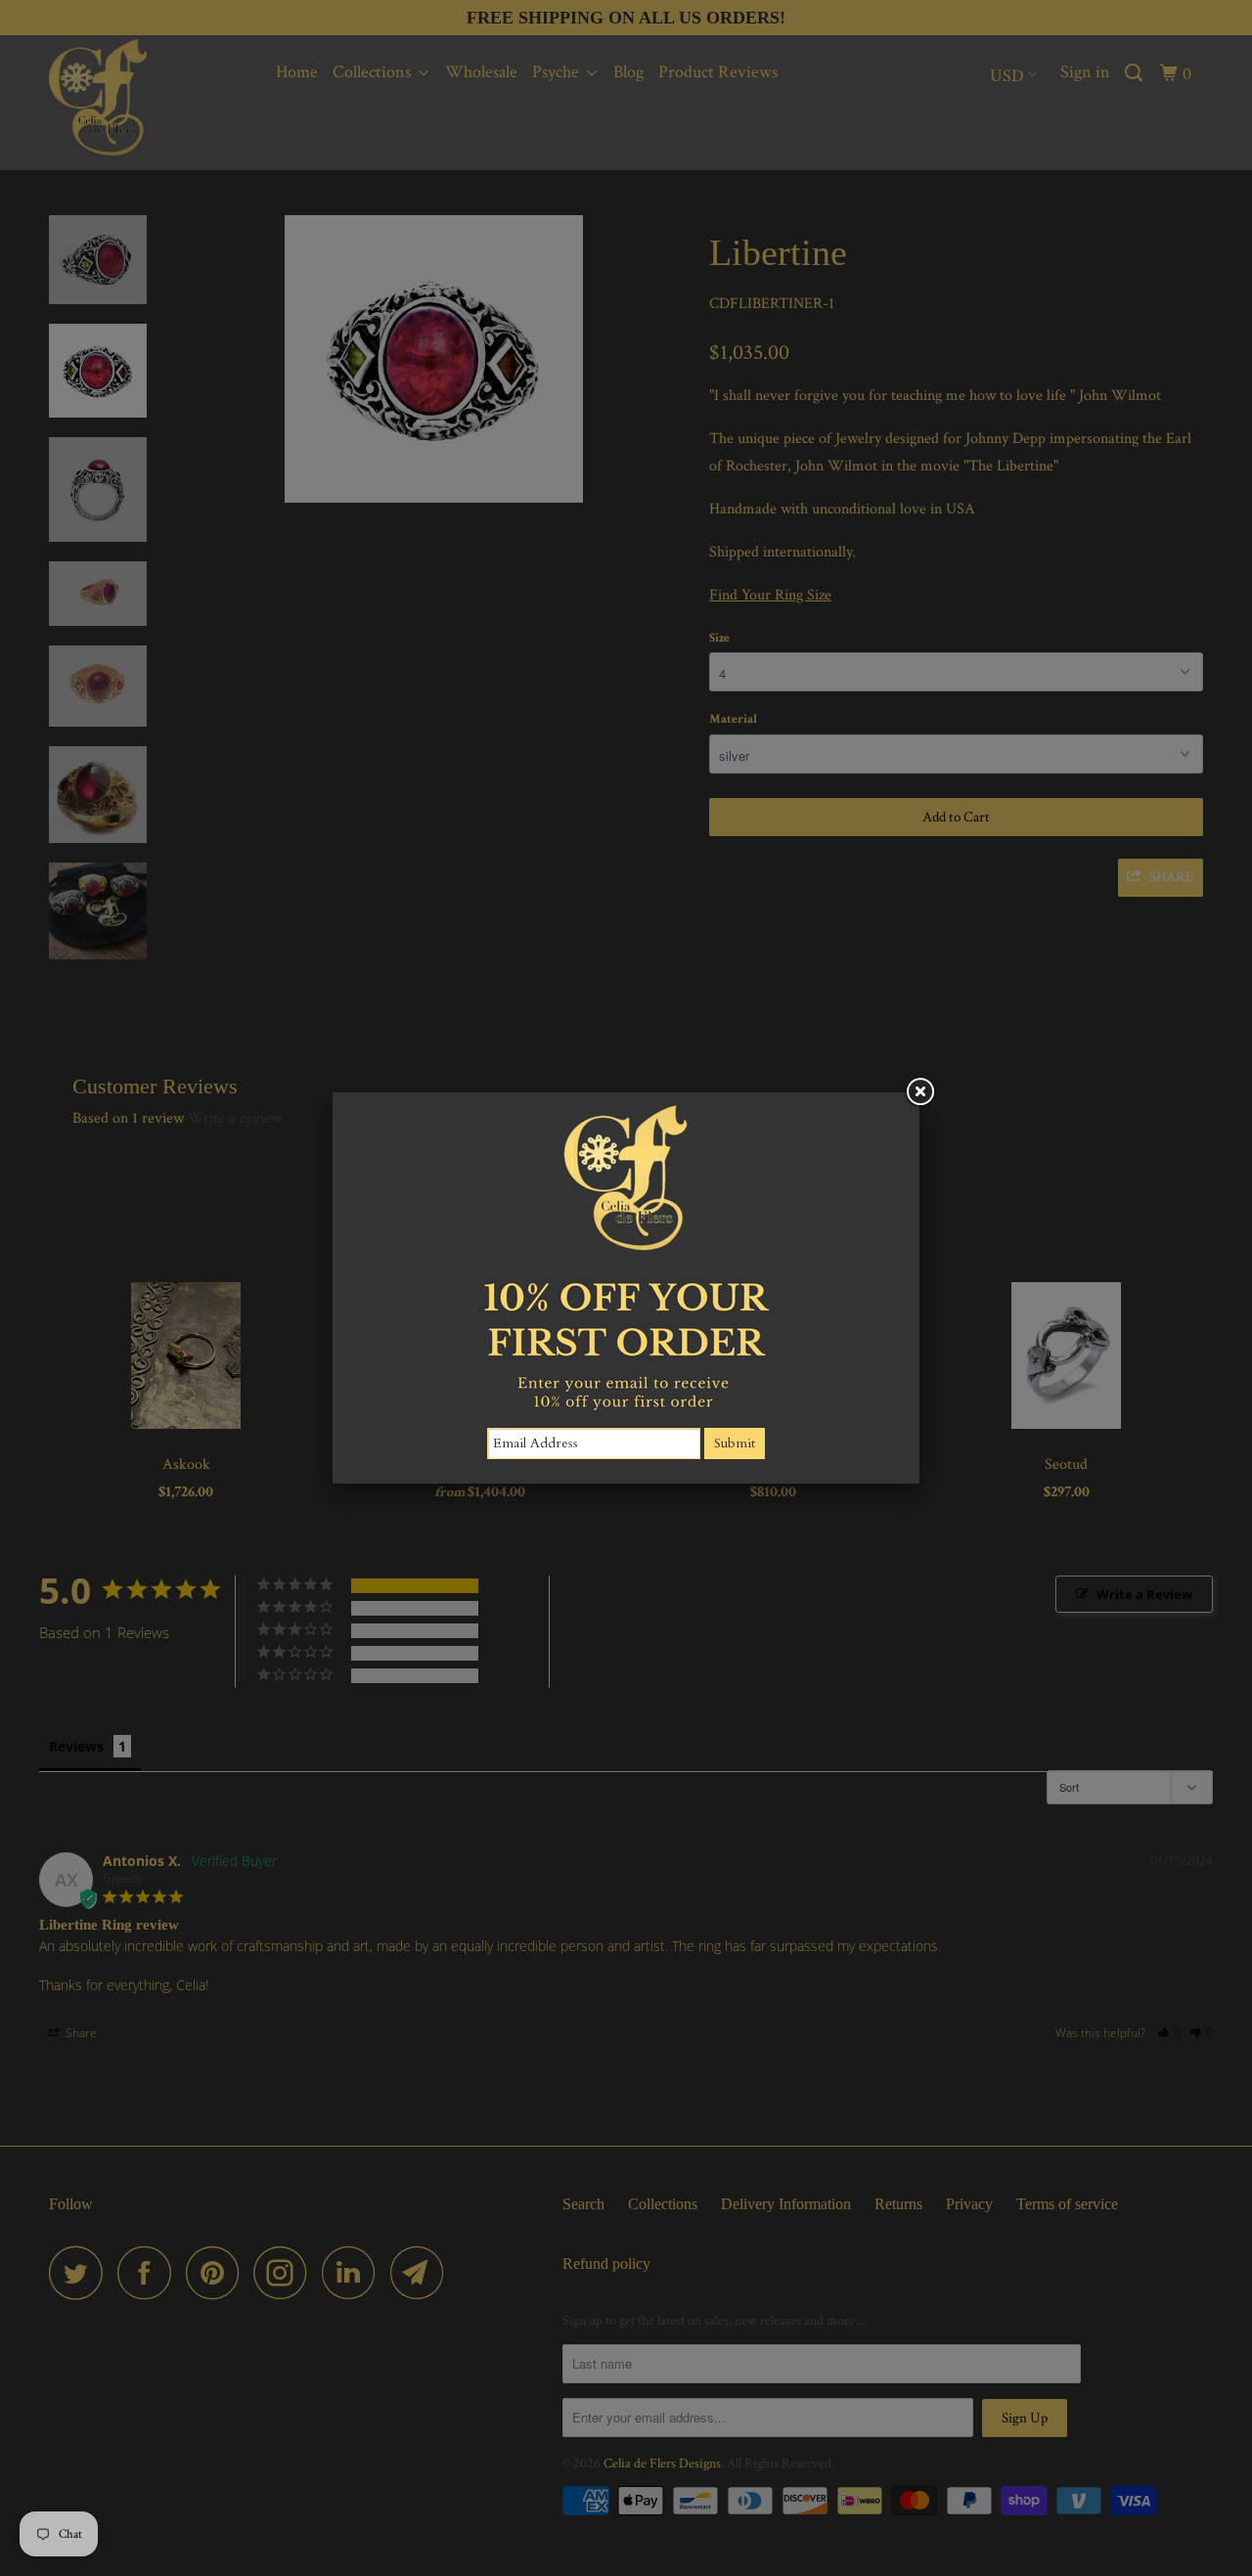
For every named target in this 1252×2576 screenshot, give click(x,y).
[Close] (919, 1092)
